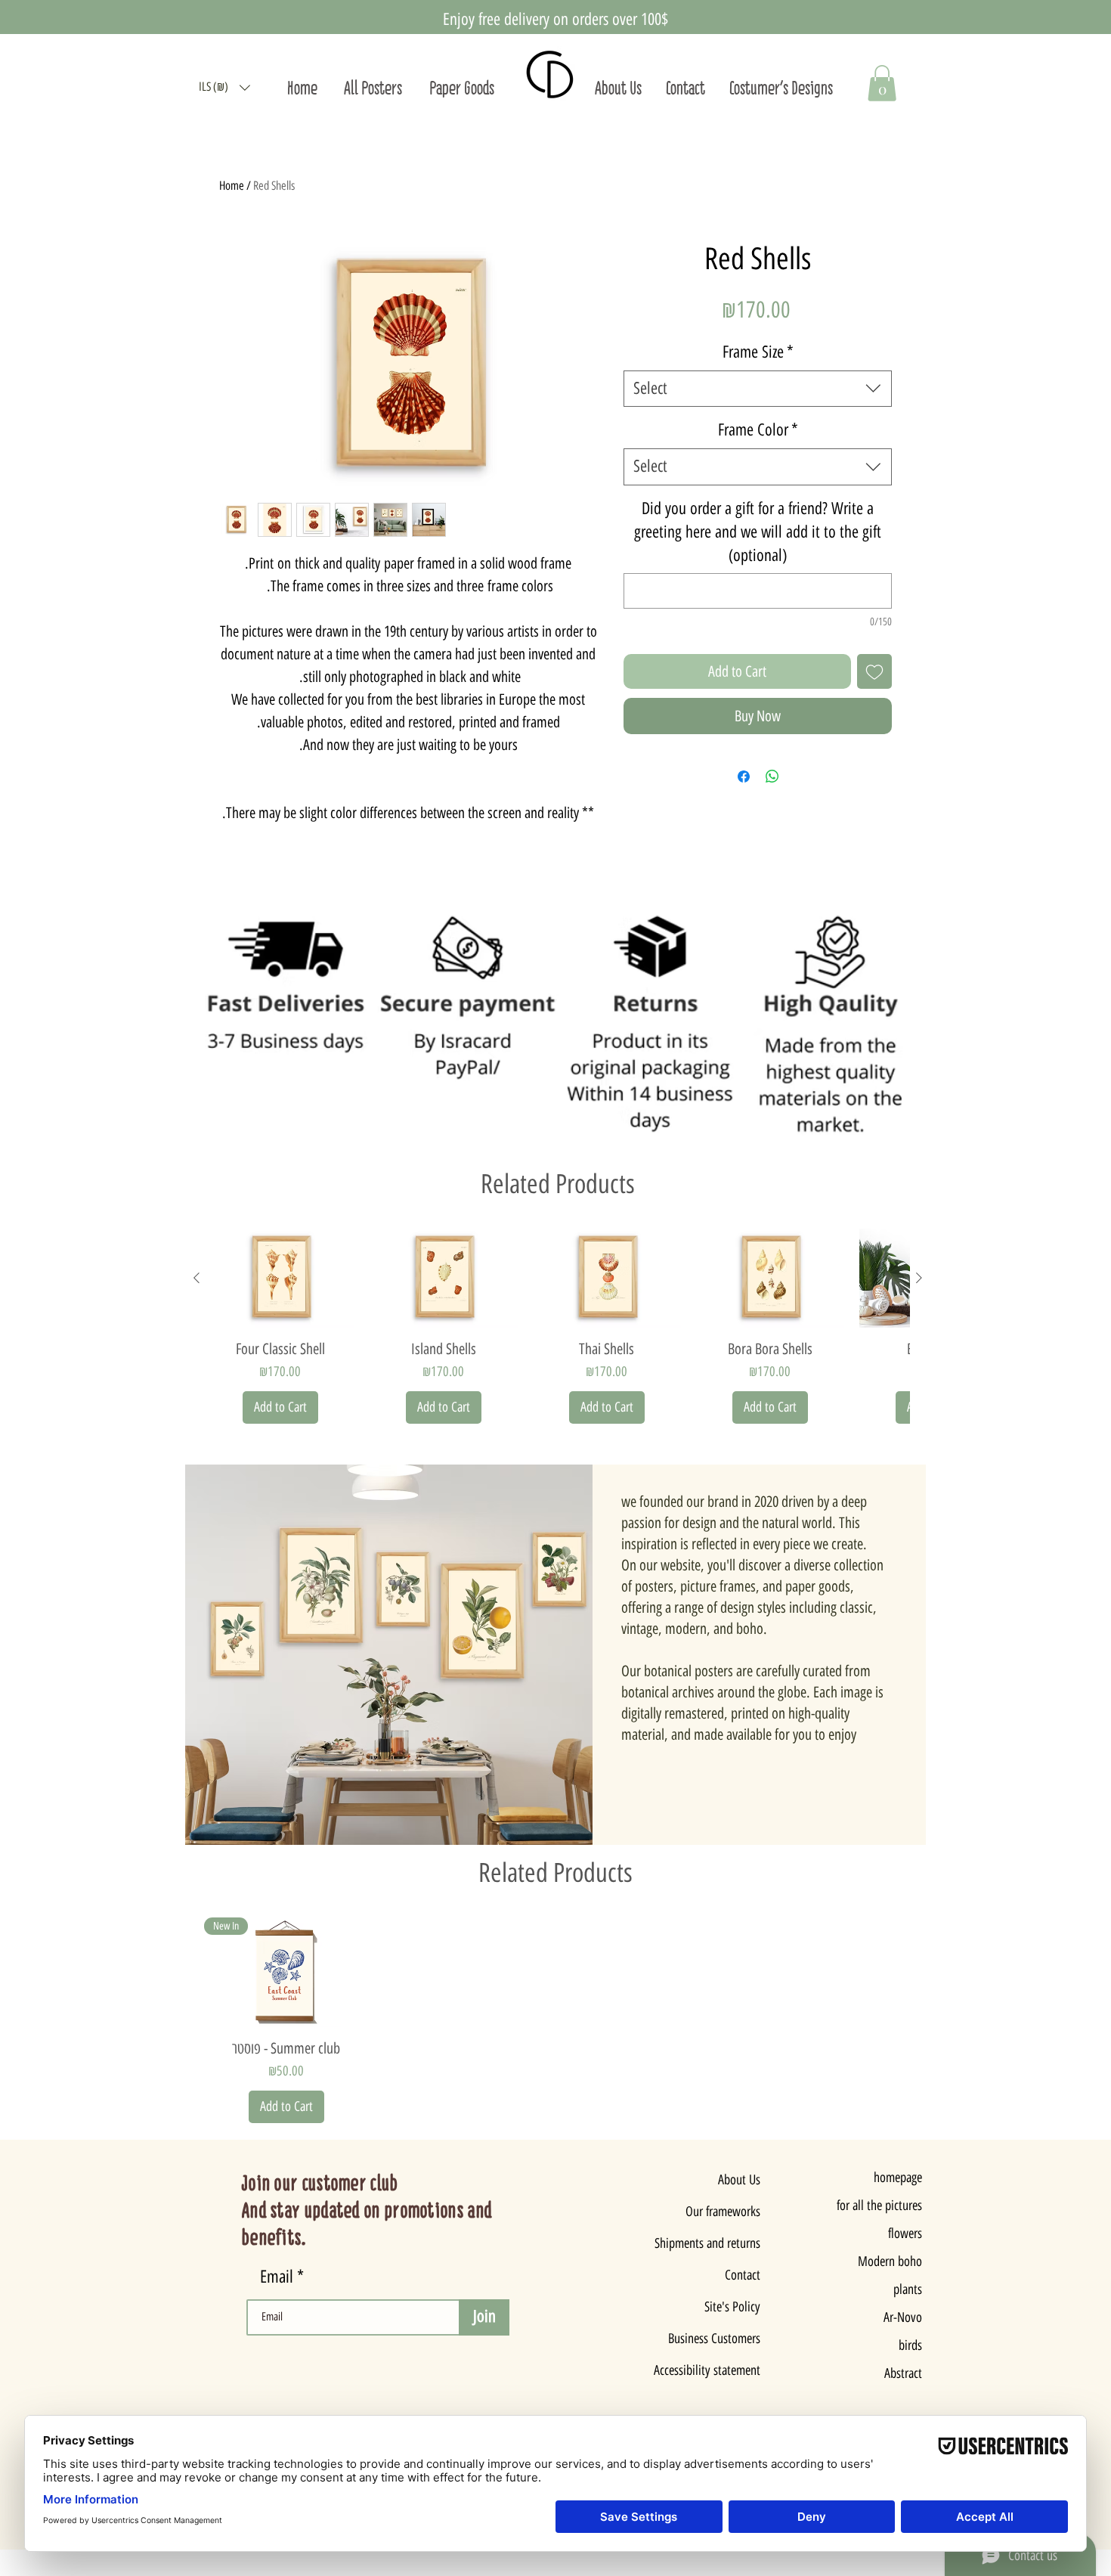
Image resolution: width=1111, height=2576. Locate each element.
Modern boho (890, 2261)
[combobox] (758, 389)
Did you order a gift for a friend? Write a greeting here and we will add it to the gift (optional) (758, 532)
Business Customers (717, 2339)
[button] (224, 87)
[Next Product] (919, 1278)
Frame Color (758, 430)
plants (908, 2289)
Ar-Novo (903, 2317)
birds (910, 2345)
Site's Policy (732, 2307)
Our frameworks (723, 2212)
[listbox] (224, 87)
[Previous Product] (197, 1278)
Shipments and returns (717, 2243)
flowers (905, 2233)
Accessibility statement (717, 2370)
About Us (739, 2180)
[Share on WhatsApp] (772, 777)
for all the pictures (879, 2206)
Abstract (903, 2373)
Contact (743, 2275)
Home (232, 186)
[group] (558, 1326)
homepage (898, 2178)
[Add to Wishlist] (874, 671)
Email (279, 2277)
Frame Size (758, 352)
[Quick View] (280, 1278)
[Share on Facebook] (744, 777)
